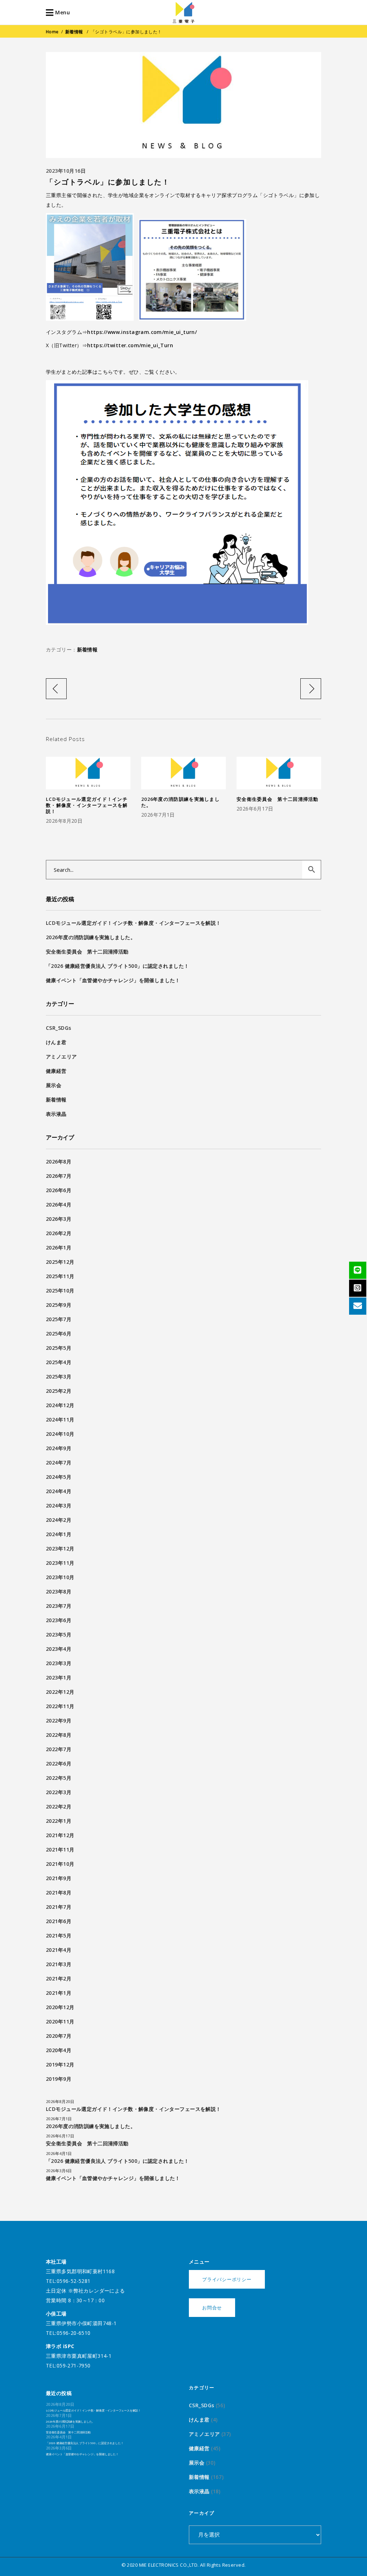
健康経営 (56, 1071)
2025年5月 (59, 1348)
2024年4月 (59, 1491)
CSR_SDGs (58, 1028)
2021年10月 (60, 1864)
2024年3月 (59, 1506)
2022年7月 (59, 1749)
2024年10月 (60, 1434)
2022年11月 (60, 1706)
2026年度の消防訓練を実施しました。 (180, 802)
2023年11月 (60, 1563)
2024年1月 (59, 1534)
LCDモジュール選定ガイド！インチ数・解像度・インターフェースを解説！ (87, 805)
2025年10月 (60, 1291)
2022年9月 (59, 1720)
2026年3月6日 (59, 2171)
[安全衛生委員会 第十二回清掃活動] (279, 773)
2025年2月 (59, 1391)
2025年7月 (59, 1319)
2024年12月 (60, 1405)
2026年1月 (59, 1248)
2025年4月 (59, 1362)
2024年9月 (59, 1448)
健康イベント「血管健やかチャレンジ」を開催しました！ (113, 980)
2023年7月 (59, 1606)
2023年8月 (59, 1592)
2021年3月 (59, 1964)
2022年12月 (60, 1692)
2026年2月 (59, 1233)
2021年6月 (59, 1921)
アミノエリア (61, 1057)
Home (52, 32)
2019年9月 (59, 2079)
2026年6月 (59, 1190)
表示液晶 (56, 1114)
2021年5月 (59, 1935)
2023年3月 (59, 1663)
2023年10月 (60, 1577)
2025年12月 (60, 1262)
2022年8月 (59, 1735)
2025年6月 (59, 1334)
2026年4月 (59, 1205)
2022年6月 (59, 1763)
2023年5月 (59, 1635)
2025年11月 (60, 1276)
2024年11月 (60, 1420)
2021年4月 (59, 1950)
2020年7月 (59, 2036)
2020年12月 (60, 2007)
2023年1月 (59, 1677)
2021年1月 (59, 1993)
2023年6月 (59, 1620)
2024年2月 (59, 1520)
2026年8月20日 (64, 821)
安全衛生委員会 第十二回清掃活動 (278, 799)
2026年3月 (59, 1219)
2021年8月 (59, 1892)
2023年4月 (59, 1649)
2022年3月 (59, 1792)
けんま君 (56, 1042)
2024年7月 (59, 1463)
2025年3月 (59, 1377)
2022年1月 (59, 1821)
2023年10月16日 (66, 171)
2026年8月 (59, 1162)
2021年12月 (60, 1835)
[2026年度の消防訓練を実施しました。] (183, 773)
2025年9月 (59, 1305)
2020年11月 (60, 2021)
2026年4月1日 (59, 2153)
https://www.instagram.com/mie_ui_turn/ (142, 332)
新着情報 (74, 32)
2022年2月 (59, 1806)
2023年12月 (60, 1549)
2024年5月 (59, 1477)
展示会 (54, 1085)
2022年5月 (59, 1778)
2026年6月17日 (255, 809)
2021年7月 (59, 1907)
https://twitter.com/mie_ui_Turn (130, 345)
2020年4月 (59, 2050)
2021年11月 (60, 1849)
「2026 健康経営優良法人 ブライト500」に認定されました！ (117, 966)
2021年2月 (59, 1978)
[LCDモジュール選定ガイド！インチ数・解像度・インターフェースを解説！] (88, 773)
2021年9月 (59, 1878)
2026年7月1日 (158, 815)
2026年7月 (59, 1176)
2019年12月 (60, 2064)
